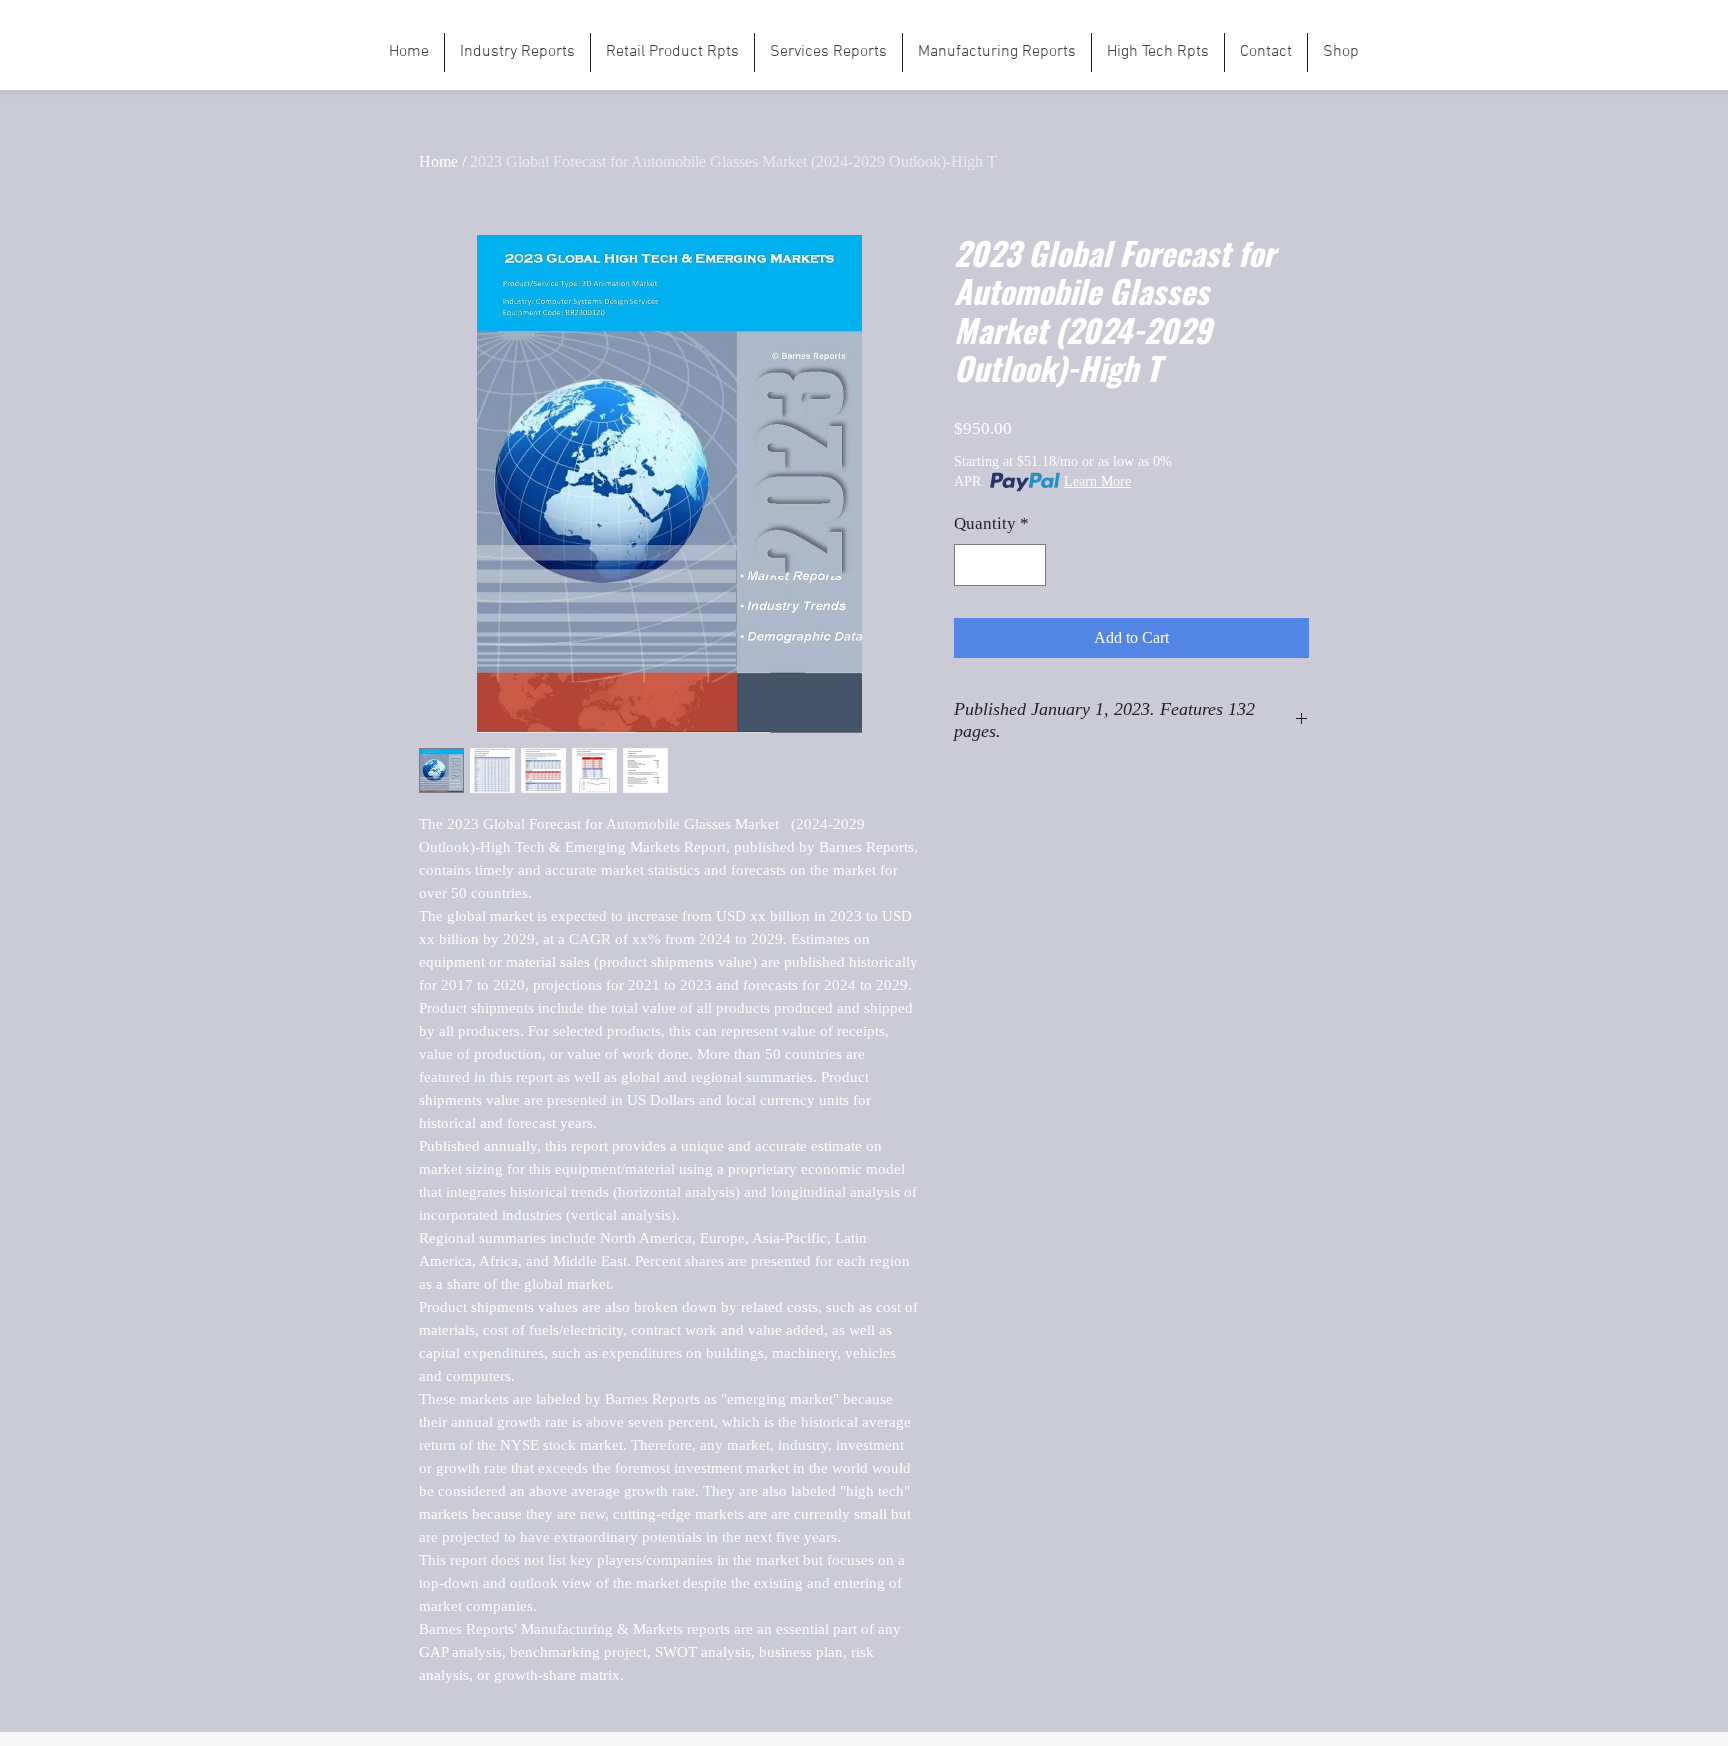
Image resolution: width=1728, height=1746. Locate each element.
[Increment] (1029, 565)
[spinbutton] (1000, 565)
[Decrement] (972, 565)
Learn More (1097, 481)
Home (438, 161)
